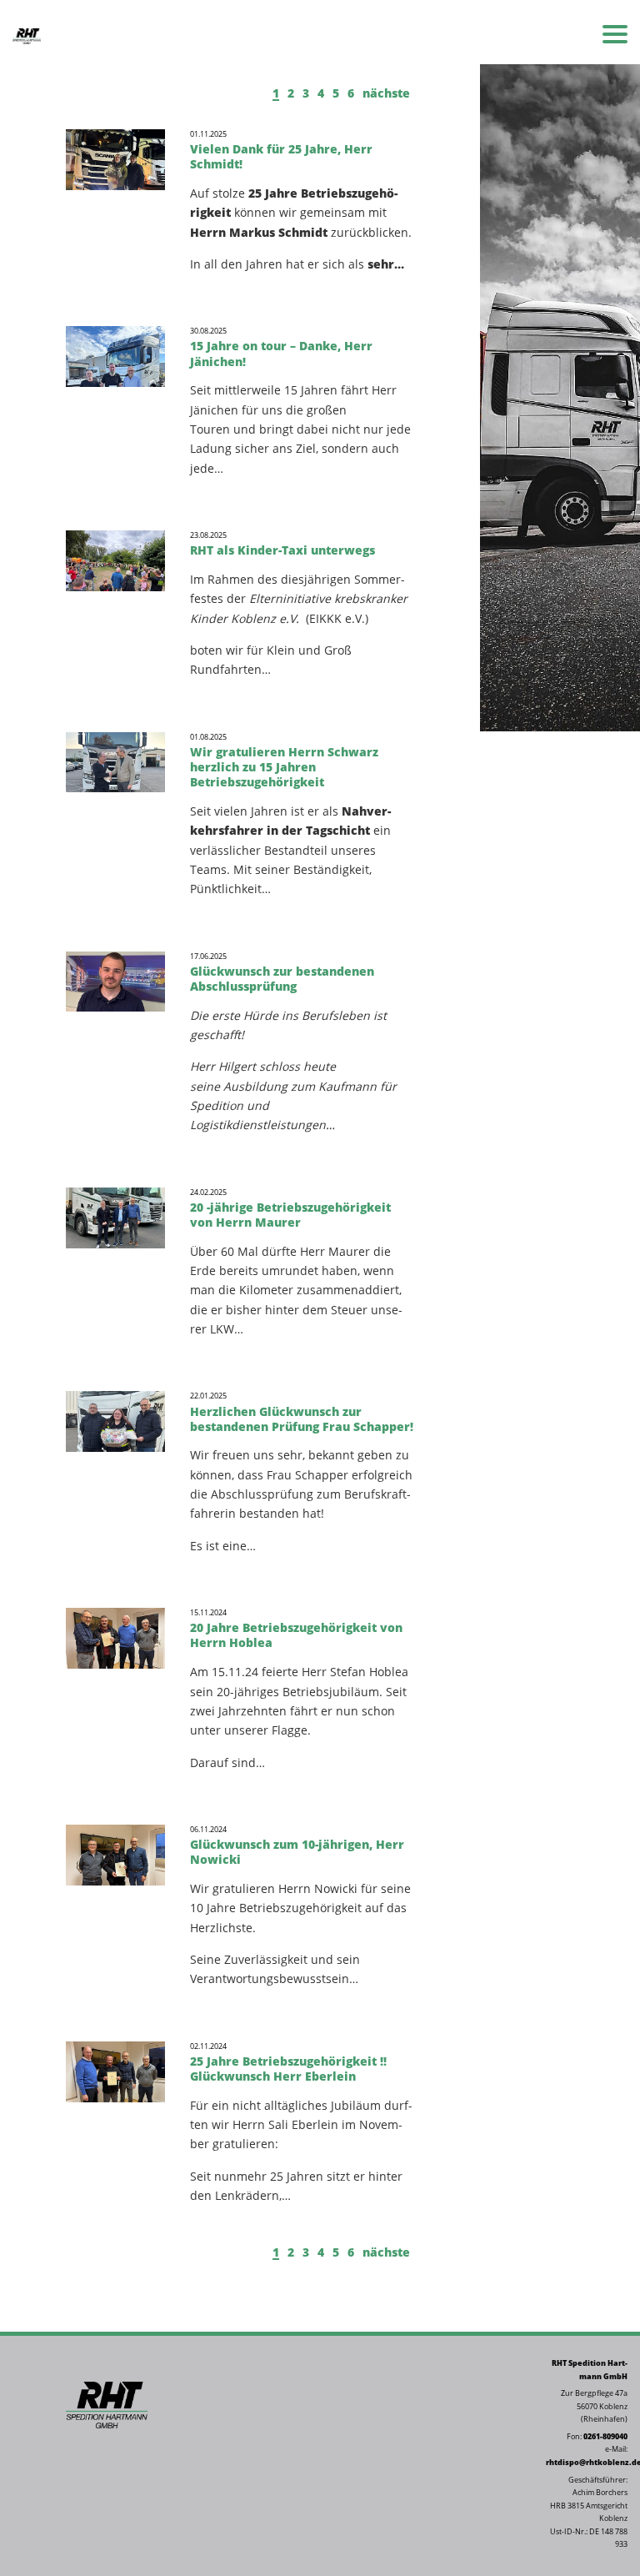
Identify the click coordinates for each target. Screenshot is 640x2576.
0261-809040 (605, 2437)
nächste (386, 93)
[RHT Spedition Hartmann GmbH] (27, 35)
